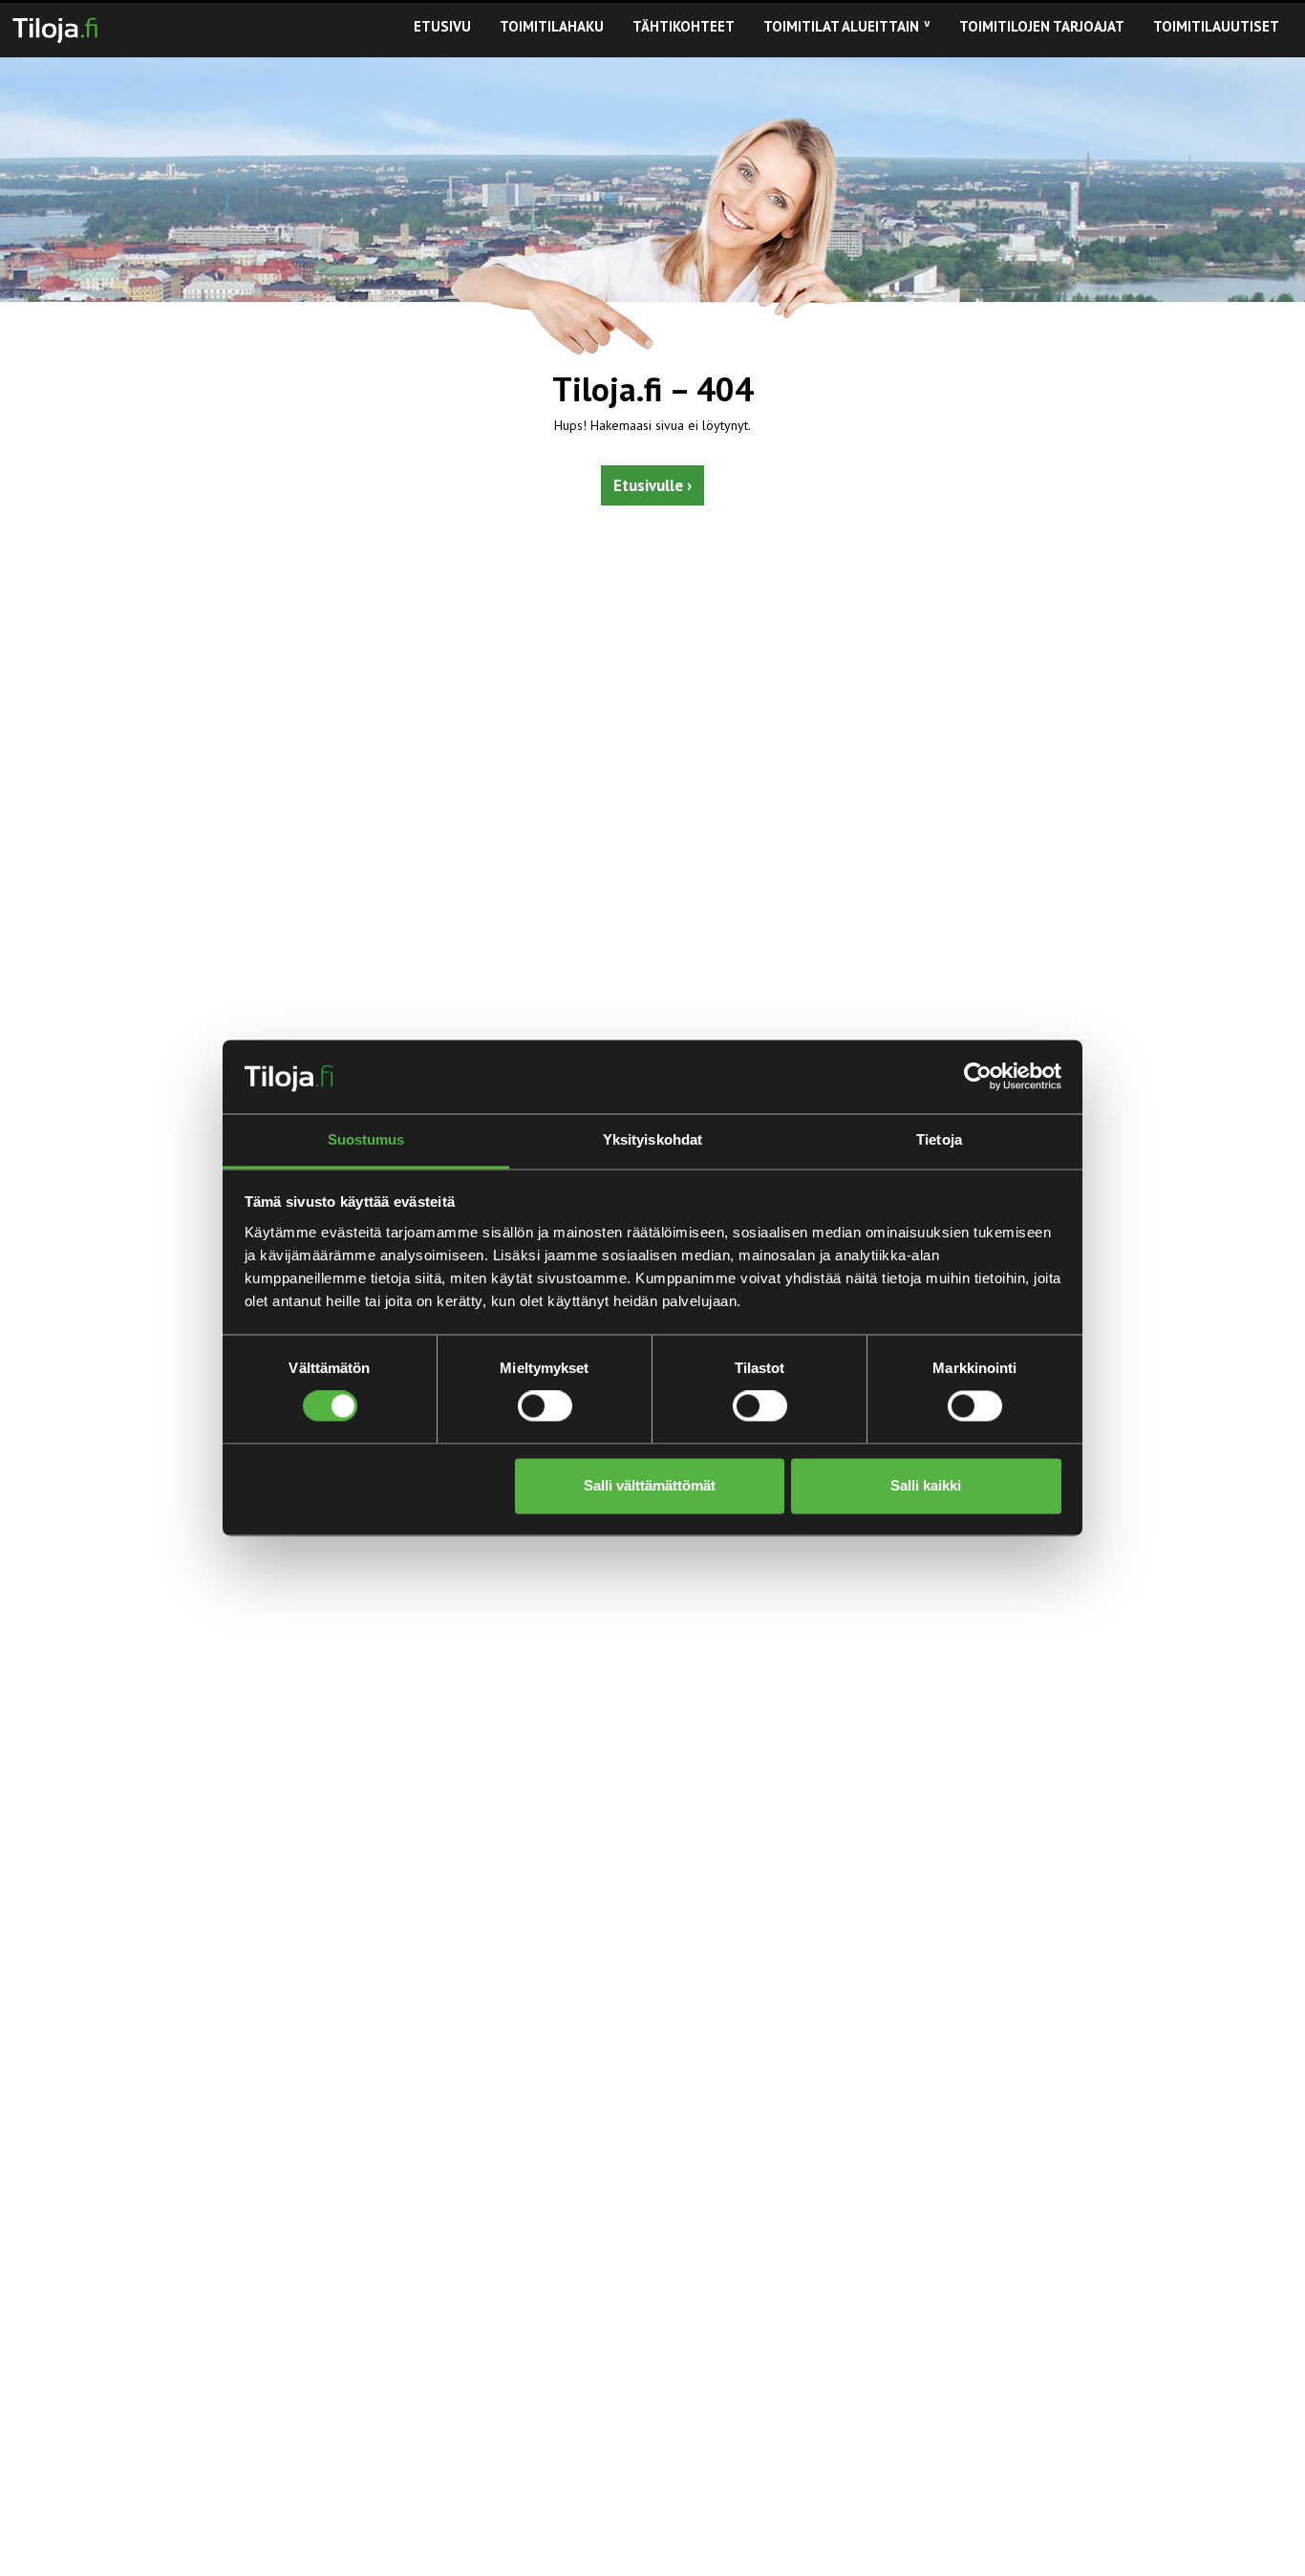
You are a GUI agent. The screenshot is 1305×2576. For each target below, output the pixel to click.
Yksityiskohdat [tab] (652, 1139)
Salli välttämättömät (650, 1485)
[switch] (545, 1406)
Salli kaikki (926, 1485)
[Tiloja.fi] (55, 27)
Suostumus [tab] (366, 1139)
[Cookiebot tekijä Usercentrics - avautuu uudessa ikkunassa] (978, 1077)
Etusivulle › (652, 485)
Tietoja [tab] (939, 1139)
